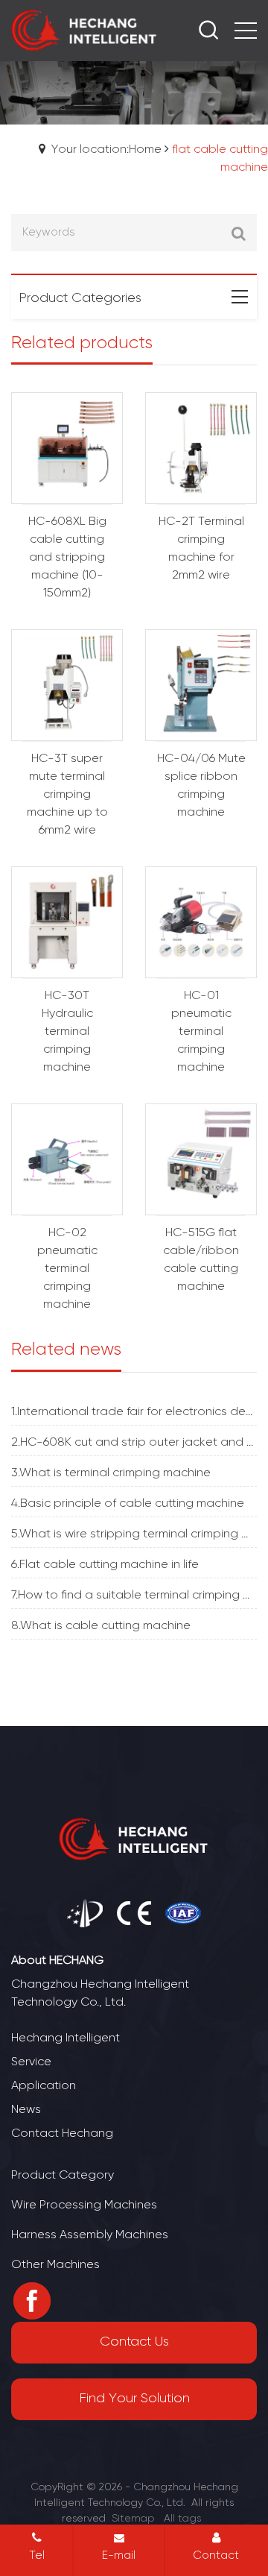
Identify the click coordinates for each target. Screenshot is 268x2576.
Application (44, 2086)
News (26, 2110)
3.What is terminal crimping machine (111, 1473)
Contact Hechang (62, 2133)
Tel (37, 2556)
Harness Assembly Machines (90, 2235)
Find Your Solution (134, 2399)
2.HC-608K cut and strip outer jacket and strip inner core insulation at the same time (134, 1442)
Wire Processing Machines (84, 2205)
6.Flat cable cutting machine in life (105, 1565)
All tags (182, 2519)
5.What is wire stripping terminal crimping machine (134, 1534)
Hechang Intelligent (66, 2038)
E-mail (119, 2556)
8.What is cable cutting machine (101, 1626)
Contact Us (134, 2342)
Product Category (63, 2175)
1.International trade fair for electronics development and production (134, 1412)
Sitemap (133, 2519)
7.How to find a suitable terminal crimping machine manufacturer (134, 1595)
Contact (216, 2556)
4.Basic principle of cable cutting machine (128, 1503)
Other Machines (55, 2265)
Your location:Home (106, 149)
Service (31, 2062)
